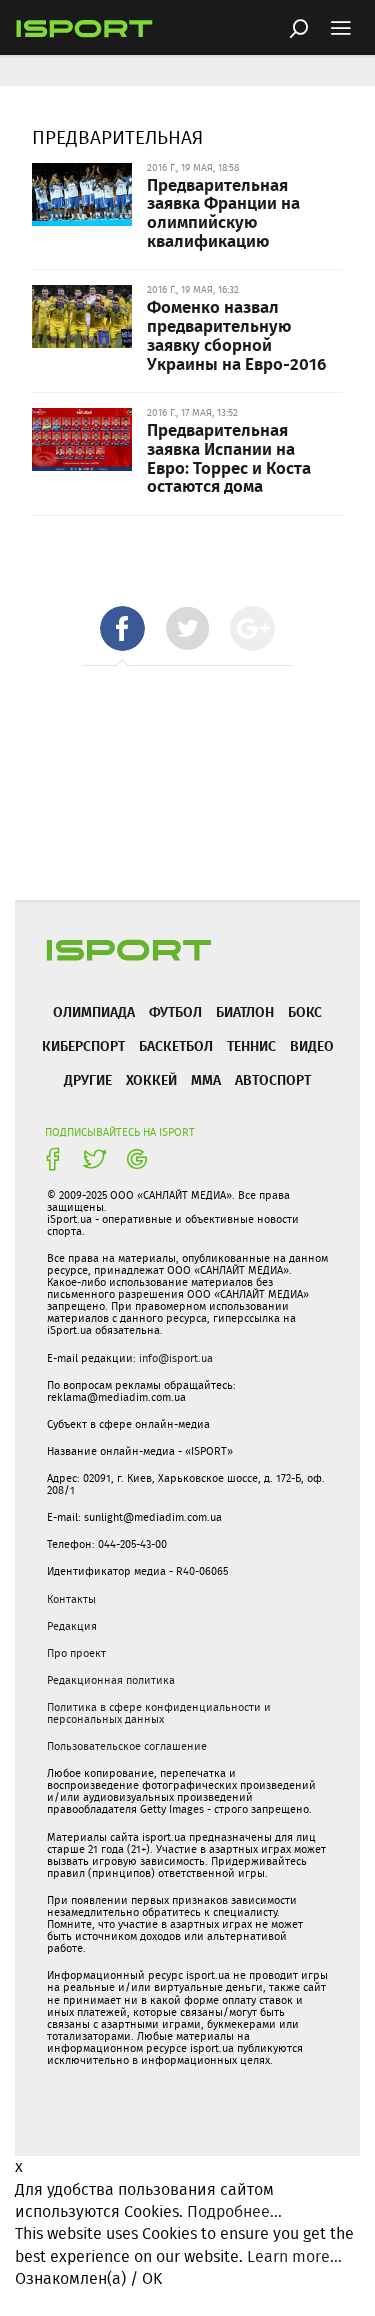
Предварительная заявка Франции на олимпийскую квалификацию (223, 212)
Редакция (72, 1626)
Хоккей (151, 1079)
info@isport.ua (176, 1358)
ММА (206, 1079)
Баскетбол (176, 1045)
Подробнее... (234, 2211)
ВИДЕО (312, 1045)
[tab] (122, 628)
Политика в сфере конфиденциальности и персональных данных (159, 1713)
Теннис (251, 1045)
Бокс (305, 1011)
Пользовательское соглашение (127, 1746)
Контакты (71, 1599)
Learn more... (294, 2256)
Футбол (175, 1011)
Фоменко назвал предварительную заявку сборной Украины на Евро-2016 (236, 334)
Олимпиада (94, 1011)
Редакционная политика (111, 1680)
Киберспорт (83, 1045)
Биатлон (245, 1011)
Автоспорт (273, 1079)
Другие (88, 1079)
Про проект (76, 1653)
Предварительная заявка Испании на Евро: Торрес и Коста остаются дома (229, 457)
